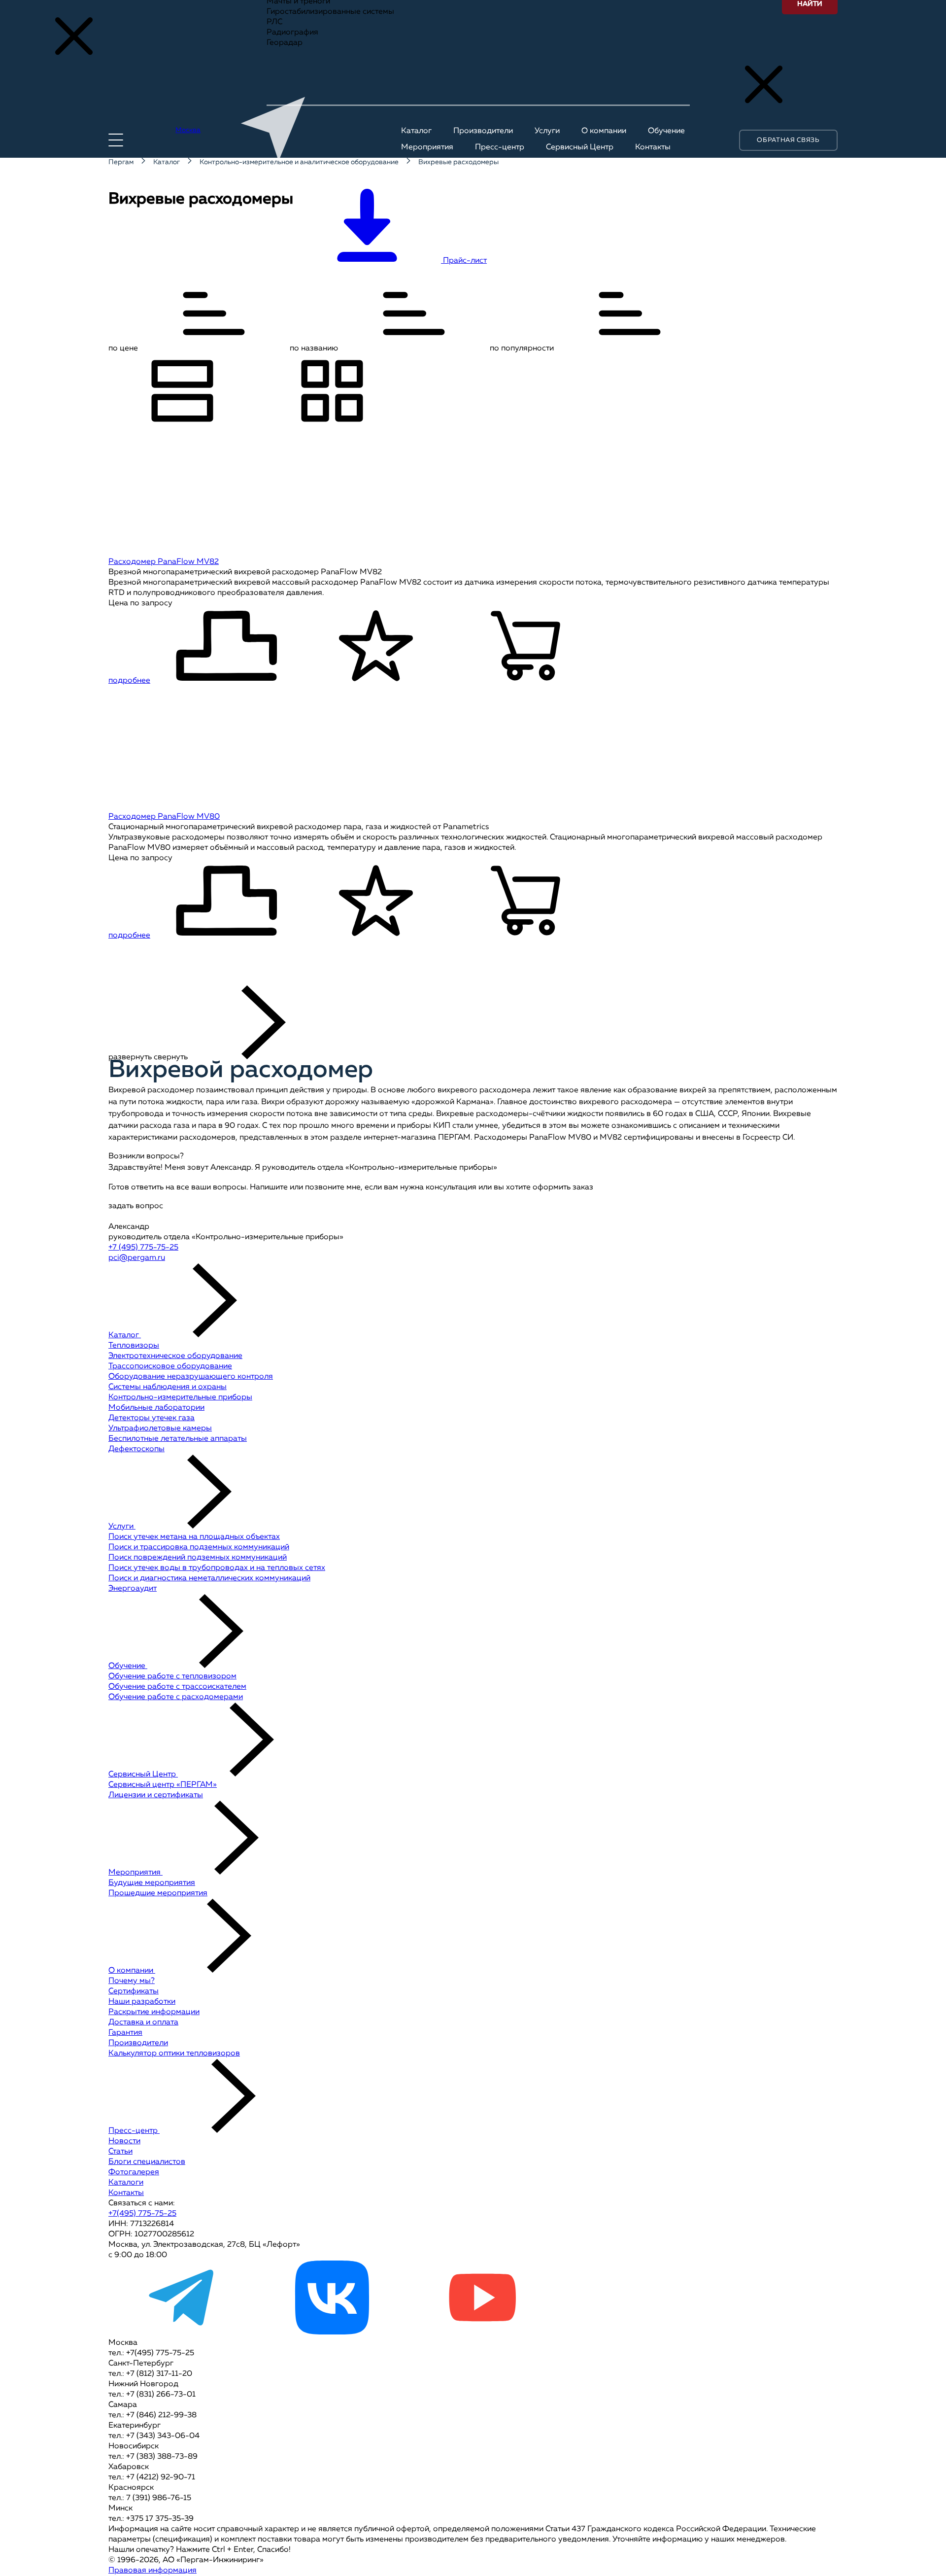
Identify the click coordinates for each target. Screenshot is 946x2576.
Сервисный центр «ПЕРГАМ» (163, 1785)
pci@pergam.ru (137, 1258)
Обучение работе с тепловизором (172, 1676)
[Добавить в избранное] (376, 647)
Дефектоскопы (136, 1449)
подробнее (129, 681)
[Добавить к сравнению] (226, 647)
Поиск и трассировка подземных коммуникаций (199, 1547)
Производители (138, 2043)
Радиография (292, 33)
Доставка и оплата (143, 2022)
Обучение (128, 1666)
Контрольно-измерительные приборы (180, 1397)
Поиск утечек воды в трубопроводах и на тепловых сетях (217, 1568)
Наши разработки (142, 2002)
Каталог (125, 1335)
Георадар (285, 43)
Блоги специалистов (147, 2162)
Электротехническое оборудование (175, 1356)
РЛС (274, 22)
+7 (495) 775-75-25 (143, 1248)
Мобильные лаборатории (156, 1408)
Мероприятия (135, 1873)
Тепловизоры (134, 1346)
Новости (124, 2141)
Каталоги (126, 2183)
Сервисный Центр (143, 1775)
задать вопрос (136, 1206)
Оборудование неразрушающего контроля (191, 1377)
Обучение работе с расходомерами (176, 1697)
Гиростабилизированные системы (330, 12)
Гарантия (125, 2033)
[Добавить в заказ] (526, 647)
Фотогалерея (134, 2172)
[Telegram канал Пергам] (182, 2332)
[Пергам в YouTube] (482, 2332)
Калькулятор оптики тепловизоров (174, 2054)
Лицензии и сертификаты (156, 1795)
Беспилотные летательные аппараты (178, 1439)
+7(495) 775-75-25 (142, 2214)
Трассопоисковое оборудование (170, 1366)
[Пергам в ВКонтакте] (332, 2332)
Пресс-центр (134, 2131)
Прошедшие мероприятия (158, 1893)
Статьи (120, 2152)
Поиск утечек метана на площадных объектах (194, 1537)
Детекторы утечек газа (152, 1418)
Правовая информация (152, 2571)
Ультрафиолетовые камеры (160, 1428)
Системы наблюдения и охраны (168, 1387)
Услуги (122, 1527)
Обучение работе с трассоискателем (177, 1687)
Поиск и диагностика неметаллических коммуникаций (209, 1578)
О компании (132, 1971)
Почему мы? (132, 1981)
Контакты (126, 2193)
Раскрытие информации (154, 2012)
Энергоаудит (133, 1589)
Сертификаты (134, 1991)
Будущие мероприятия (152, 1883)
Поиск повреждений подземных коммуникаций (198, 1558)
